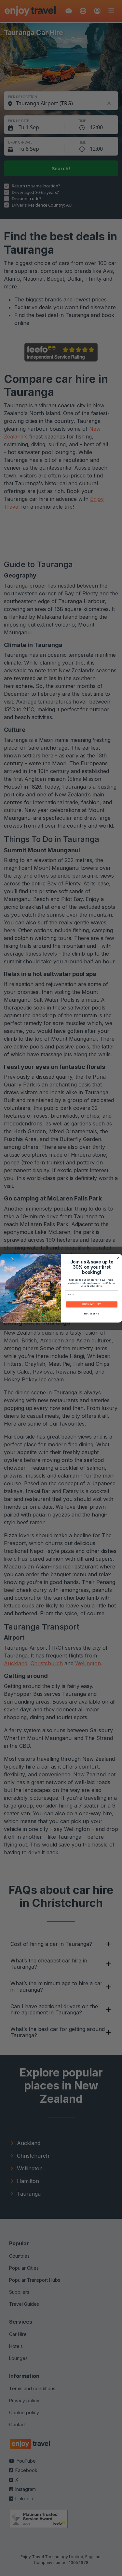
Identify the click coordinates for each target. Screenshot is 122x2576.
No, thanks (91, 1313)
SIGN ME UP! (91, 1304)
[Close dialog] (118, 1258)
